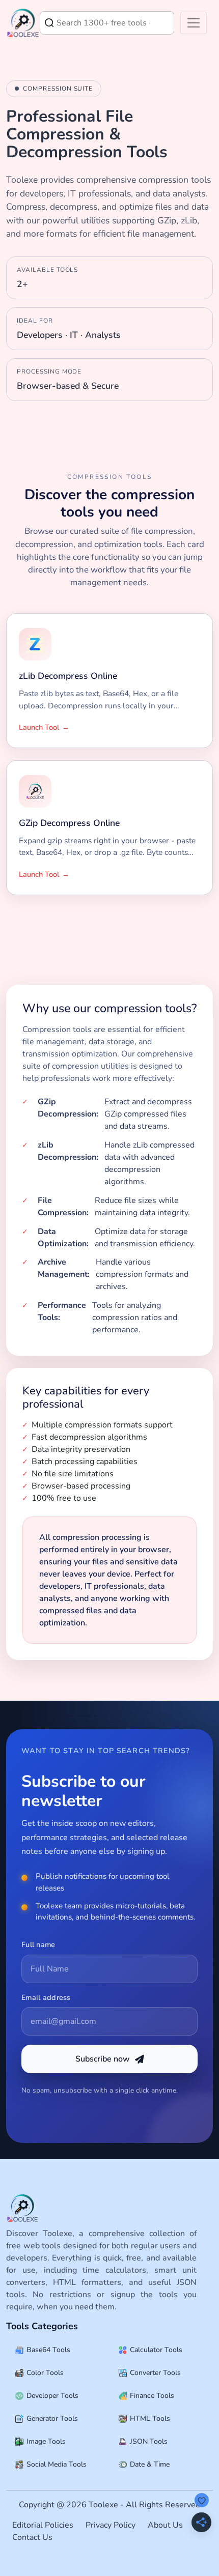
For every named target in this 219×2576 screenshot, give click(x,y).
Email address (46, 1997)
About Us (165, 2525)
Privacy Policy (111, 2525)
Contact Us (32, 2537)
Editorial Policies (43, 2525)
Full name (38, 1944)
